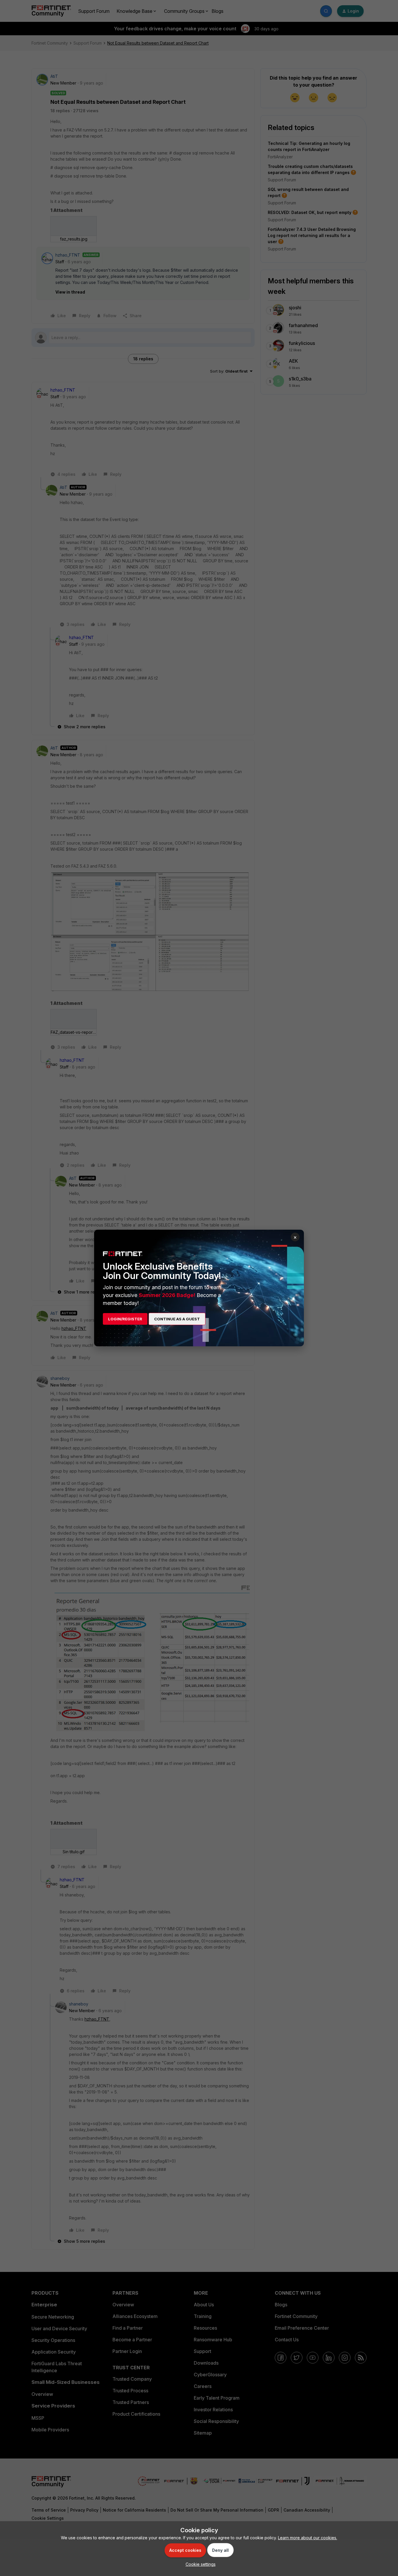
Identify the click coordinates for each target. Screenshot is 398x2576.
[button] (199, 2564)
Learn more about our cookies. (308, 2538)
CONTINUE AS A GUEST (177, 1319)
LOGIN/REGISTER (125, 1319)
